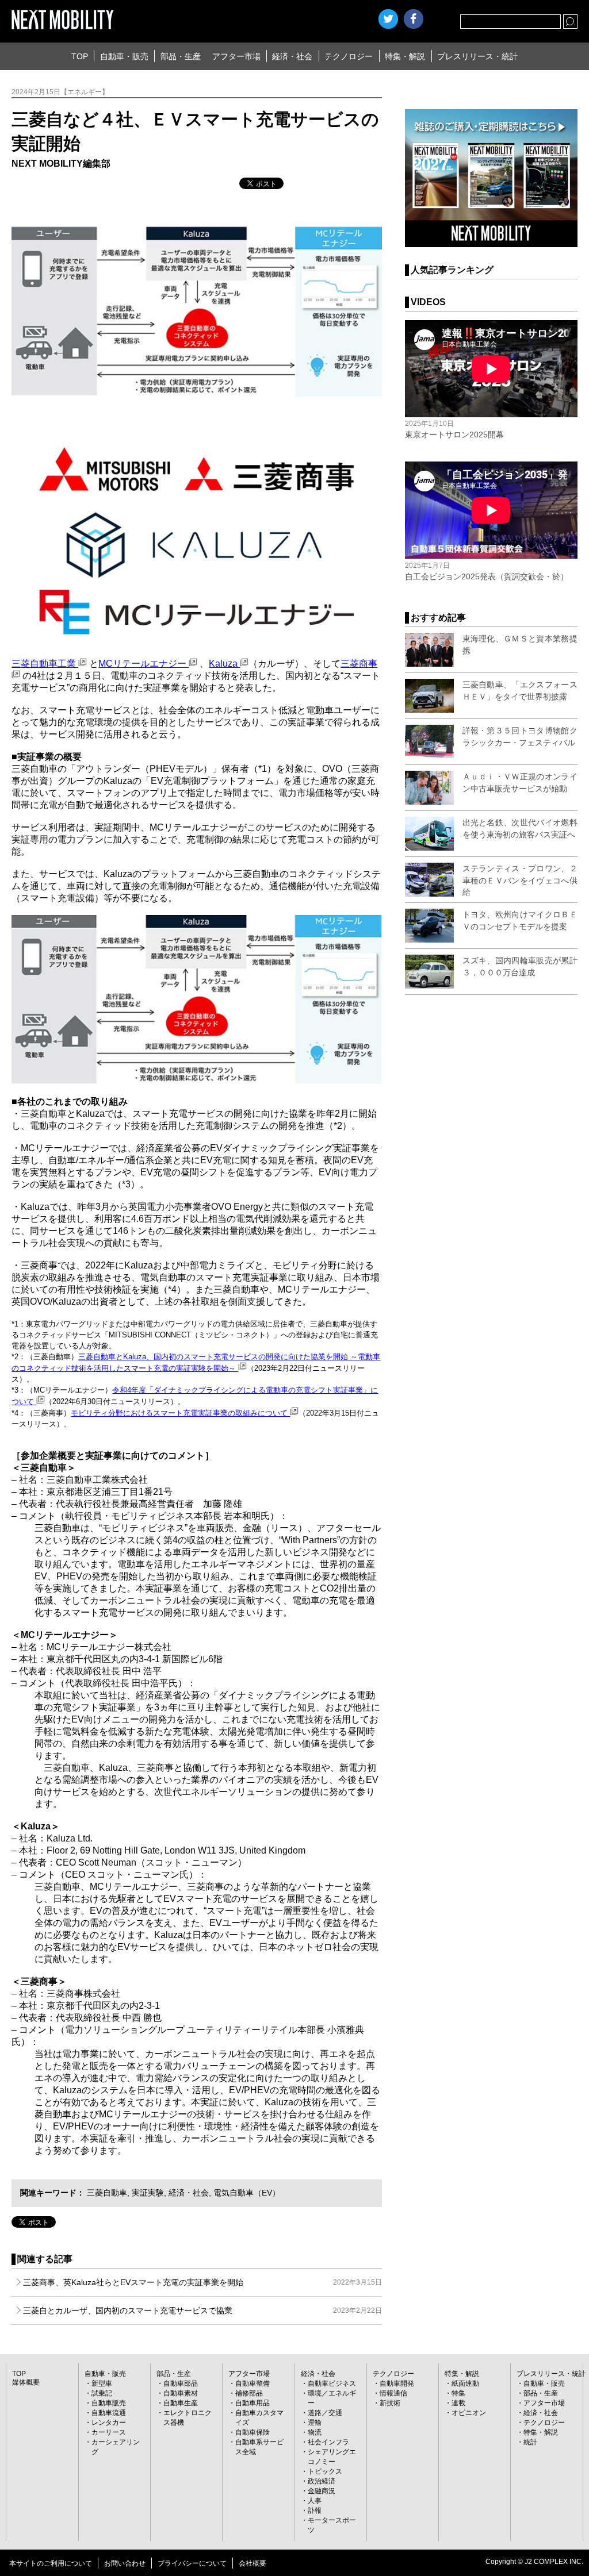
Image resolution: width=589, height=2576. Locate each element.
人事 (315, 2501)
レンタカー (109, 2423)
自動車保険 (253, 2432)
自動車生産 (181, 2403)
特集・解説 (405, 56)
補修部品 (249, 2393)
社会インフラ (328, 2442)
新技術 (390, 2403)
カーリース (109, 2432)
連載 (458, 2403)
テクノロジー (349, 56)
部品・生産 (181, 56)
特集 (458, 2393)
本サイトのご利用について (51, 2563)
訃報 (315, 2510)
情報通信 (393, 2393)
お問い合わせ (125, 2563)
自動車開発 (397, 2383)
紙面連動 (465, 2383)
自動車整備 (253, 2383)
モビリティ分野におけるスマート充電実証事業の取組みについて (180, 1413)
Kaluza (224, 664)
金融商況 (322, 2491)
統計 (530, 2442)
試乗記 (102, 2393)
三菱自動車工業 (45, 664)
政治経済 (322, 2481)
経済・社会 (292, 56)
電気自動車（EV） (247, 2193)
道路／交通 (325, 2413)
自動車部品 (181, 2383)
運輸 (315, 2423)
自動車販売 (109, 2403)
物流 (315, 2432)
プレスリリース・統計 (477, 56)
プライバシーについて (192, 2563)
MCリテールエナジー (144, 664)
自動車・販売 (124, 56)
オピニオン (469, 2413)
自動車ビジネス (332, 2383)
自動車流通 (109, 2413)
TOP (80, 56)
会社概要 (253, 2563)
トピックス (325, 2471)
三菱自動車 (107, 2193)
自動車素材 (181, 2393)
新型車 (102, 2383)
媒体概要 (26, 2382)
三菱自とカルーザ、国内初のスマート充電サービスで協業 (202, 2310)
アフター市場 (236, 56)
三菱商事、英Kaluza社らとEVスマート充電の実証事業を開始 (202, 2282)
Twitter (388, 19)
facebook (414, 19)
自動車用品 (253, 2403)
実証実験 (148, 2193)
